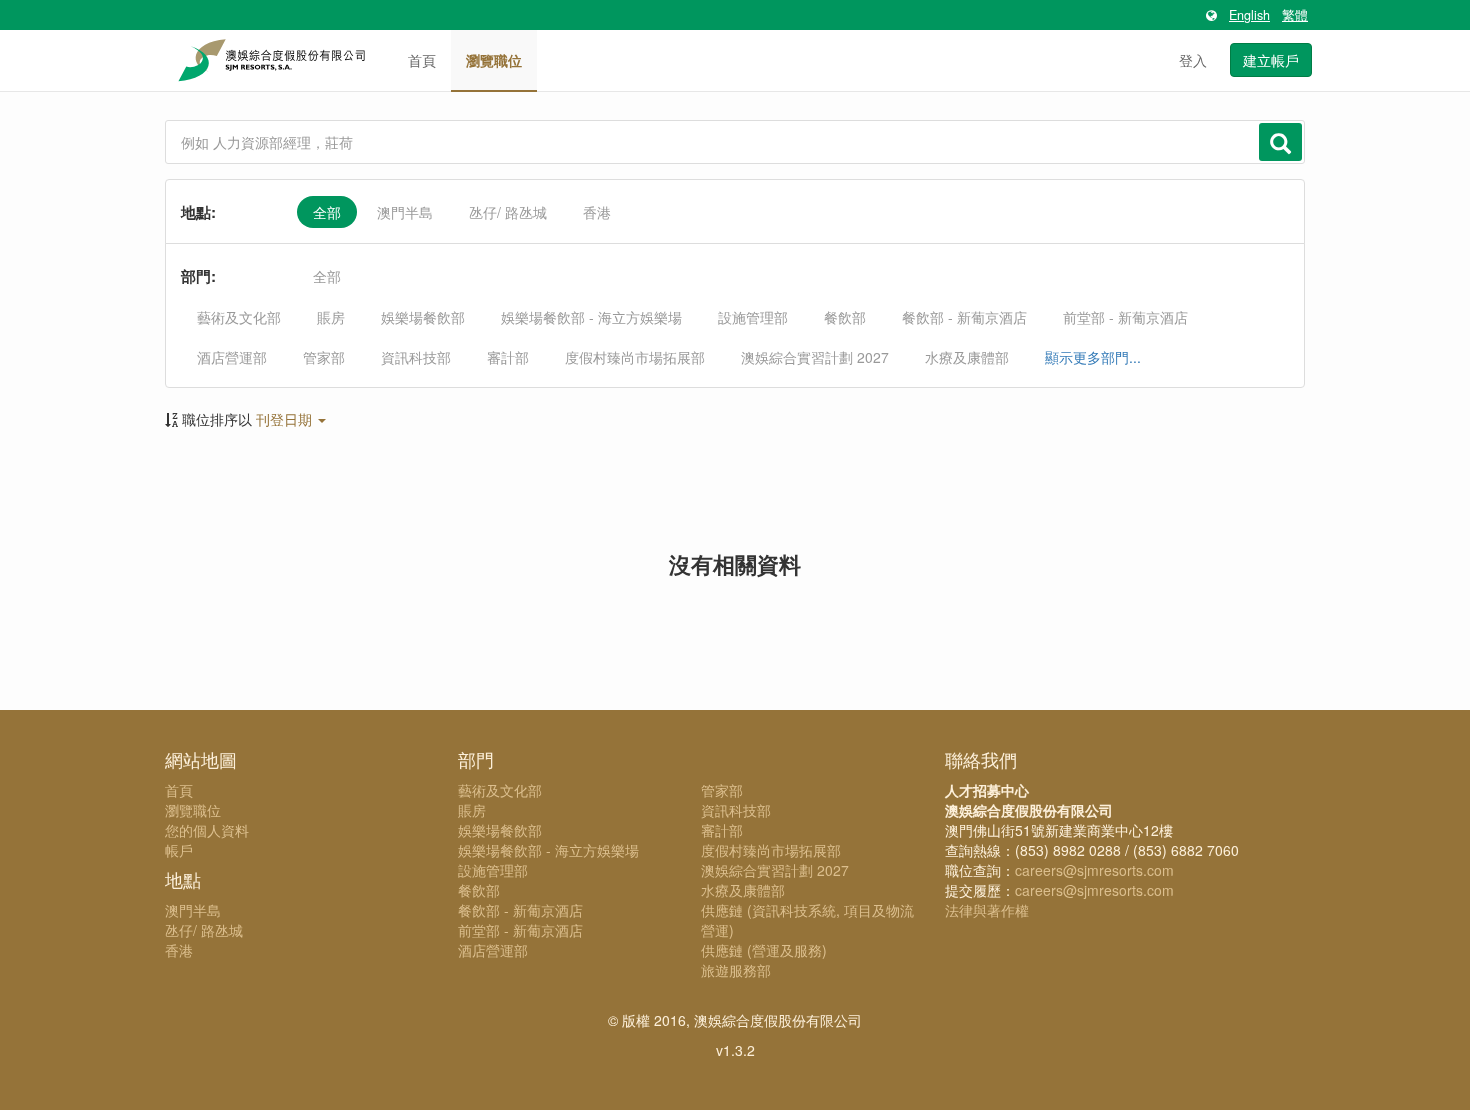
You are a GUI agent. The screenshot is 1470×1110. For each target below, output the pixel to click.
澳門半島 (405, 212)
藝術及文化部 (239, 317)
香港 (597, 212)
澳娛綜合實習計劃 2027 (815, 357)
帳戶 (179, 850)
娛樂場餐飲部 (423, 317)
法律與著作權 (987, 910)
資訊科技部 (416, 357)
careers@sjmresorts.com (1094, 870)
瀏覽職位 (494, 60)
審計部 (508, 357)
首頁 (422, 60)
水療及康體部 (967, 357)
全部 (327, 212)
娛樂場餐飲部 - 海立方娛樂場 (591, 317)
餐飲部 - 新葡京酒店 (964, 317)
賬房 (331, 317)
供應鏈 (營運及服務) (764, 950)
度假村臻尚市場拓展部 (635, 357)
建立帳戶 (1271, 60)
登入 (1193, 60)
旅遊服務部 (736, 970)
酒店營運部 (232, 357)
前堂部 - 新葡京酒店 (1125, 317)
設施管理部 (753, 317)
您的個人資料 (207, 830)
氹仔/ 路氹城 (508, 212)
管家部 (324, 357)
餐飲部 (845, 317)
